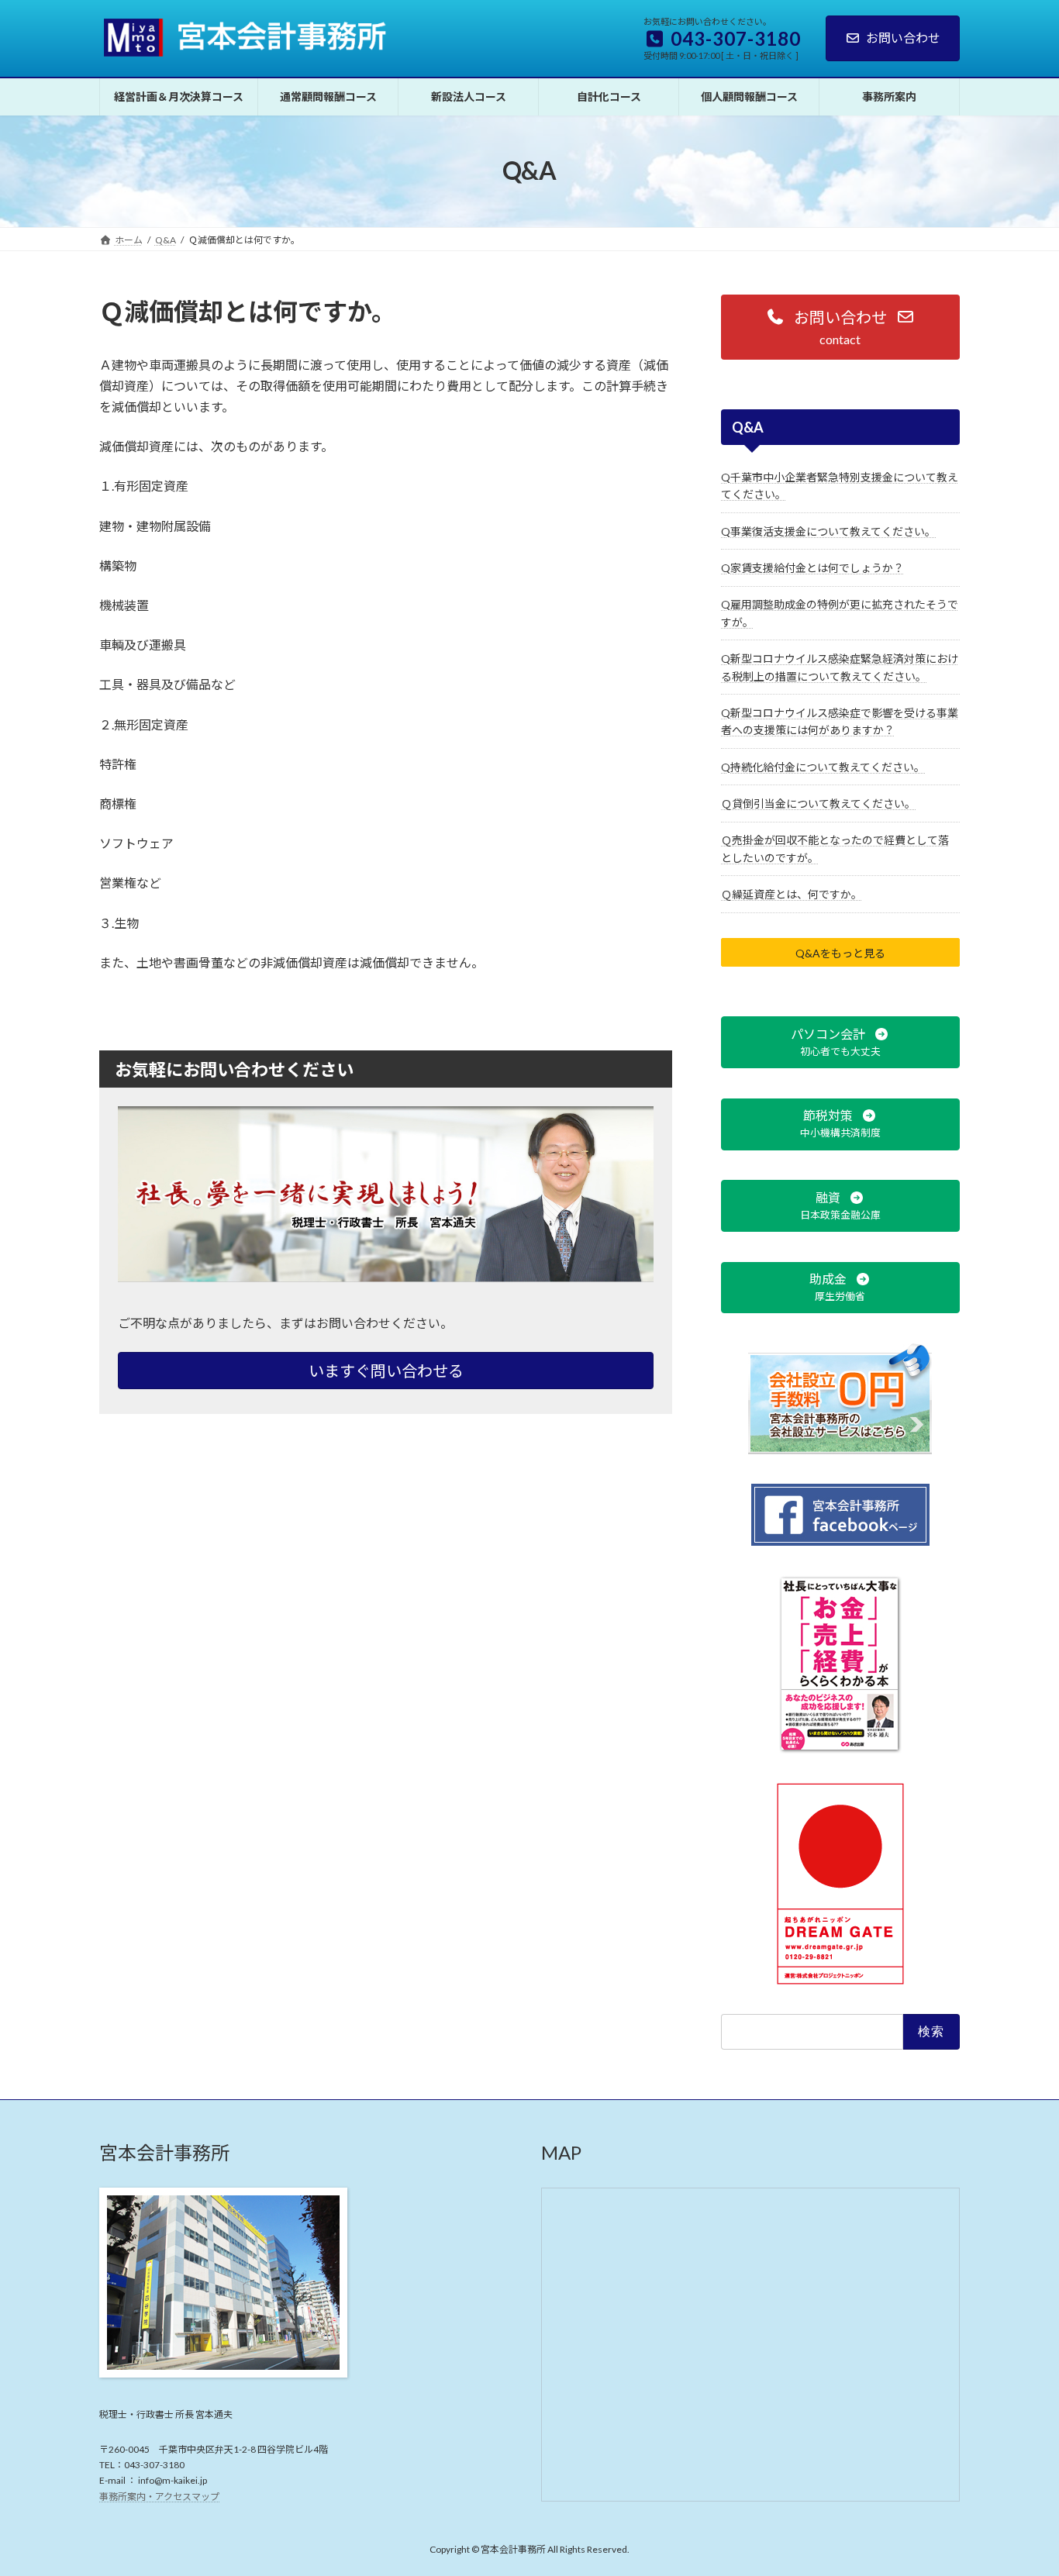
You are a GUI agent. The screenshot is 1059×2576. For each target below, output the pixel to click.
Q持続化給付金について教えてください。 (823, 766)
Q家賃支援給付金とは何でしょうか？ (812, 568)
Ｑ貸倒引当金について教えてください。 (818, 803)
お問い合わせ (903, 38)
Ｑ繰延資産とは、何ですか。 (792, 894)
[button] (840, 327)
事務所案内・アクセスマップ (159, 2497)
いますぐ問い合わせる (386, 1371)
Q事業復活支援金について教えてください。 (828, 531)
